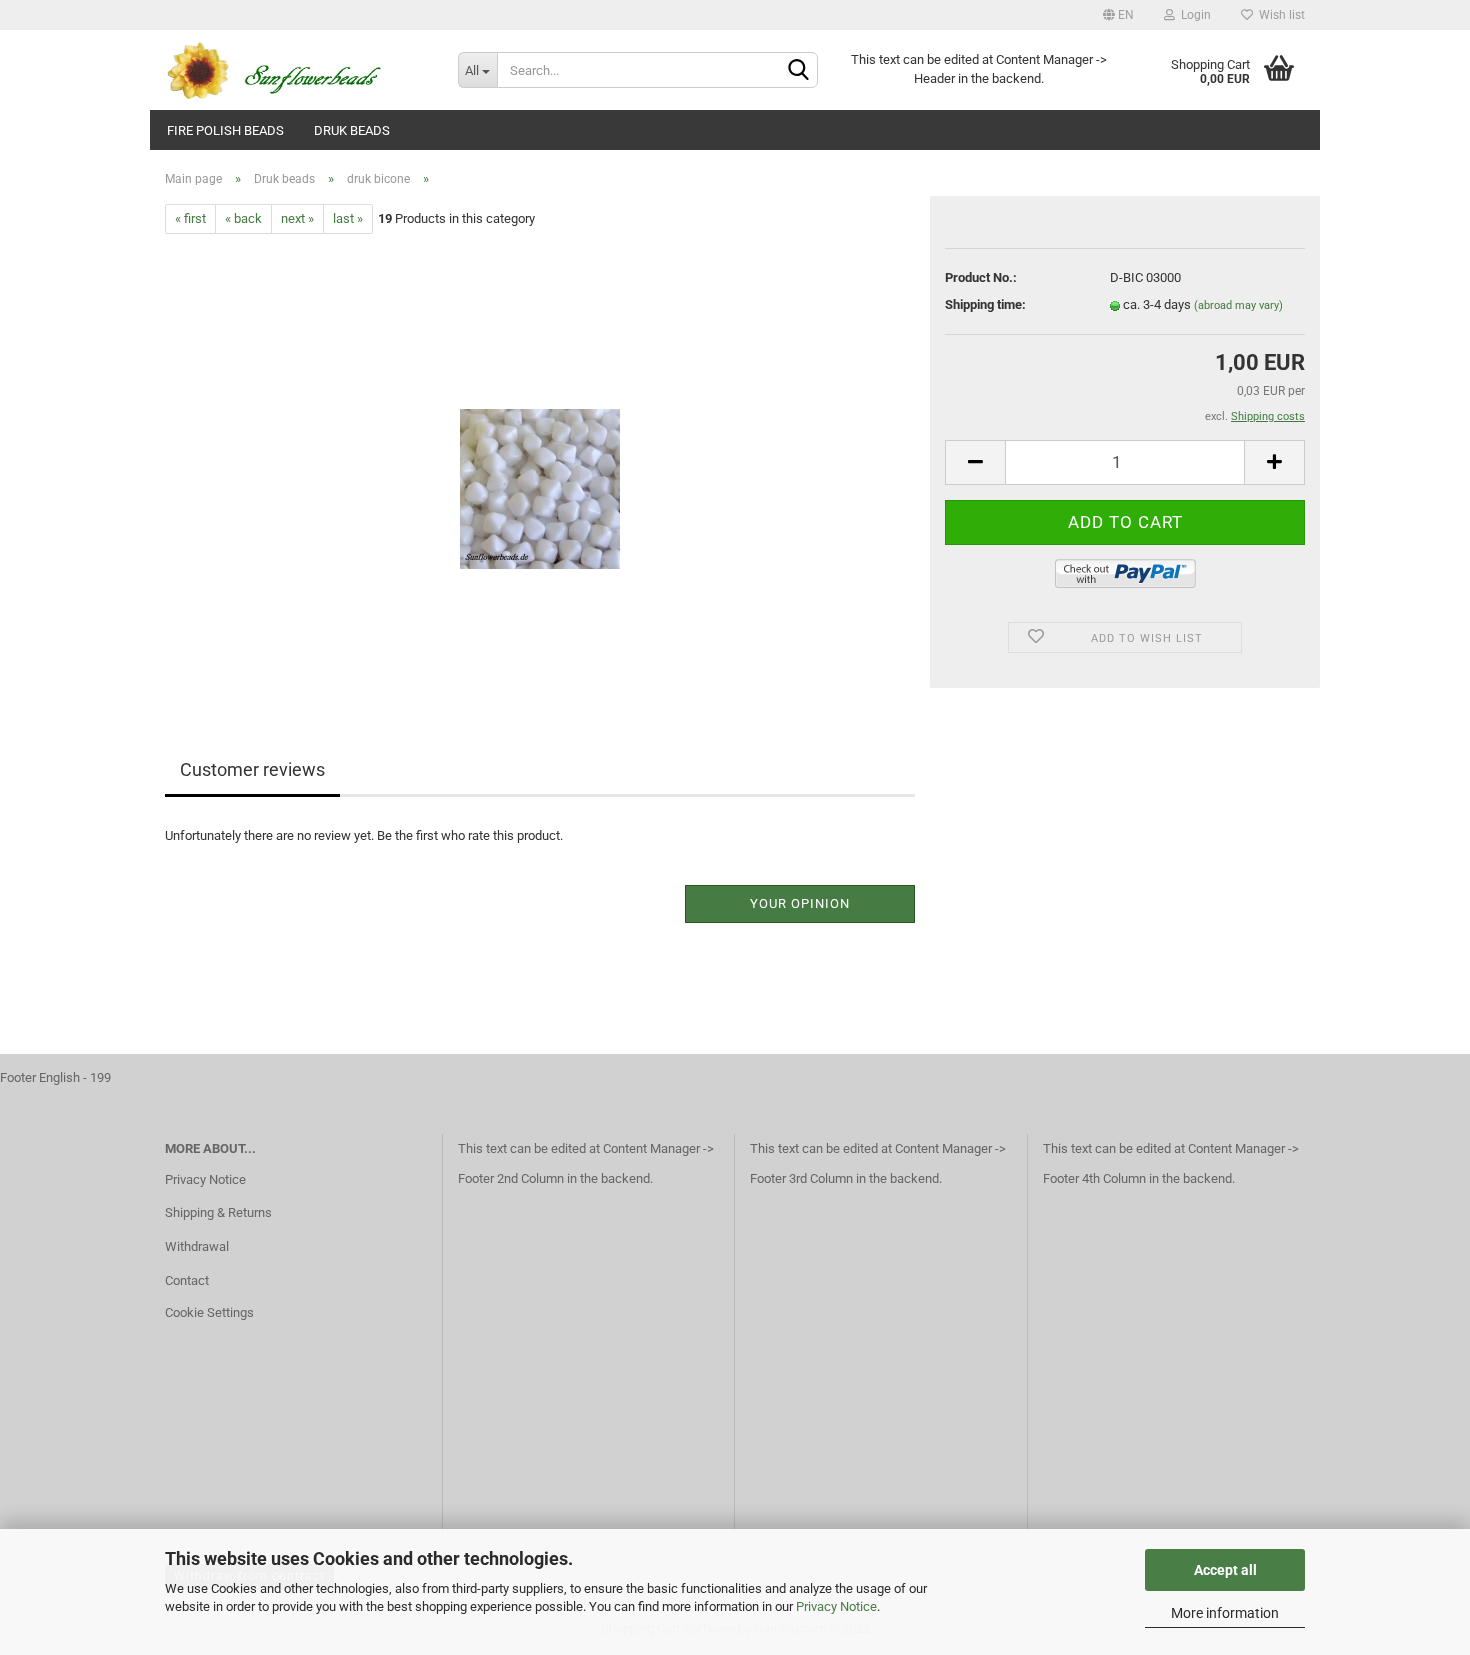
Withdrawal (197, 1246)
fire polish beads (225, 130)
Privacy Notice (836, 1606)
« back (243, 218)
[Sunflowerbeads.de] (296, 70)
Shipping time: (985, 304)
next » (297, 218)
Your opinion (800, 903)
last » (348, 218)
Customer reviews (252, 769)
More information (1225, 1613)
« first (190, 218)
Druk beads (352, 130)
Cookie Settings (209, 1312)
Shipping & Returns (218, 1212)
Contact (187, 1280)
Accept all (1225, 1570)
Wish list (1279, 15)
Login (1193, 15)
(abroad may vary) (1238, 305)
